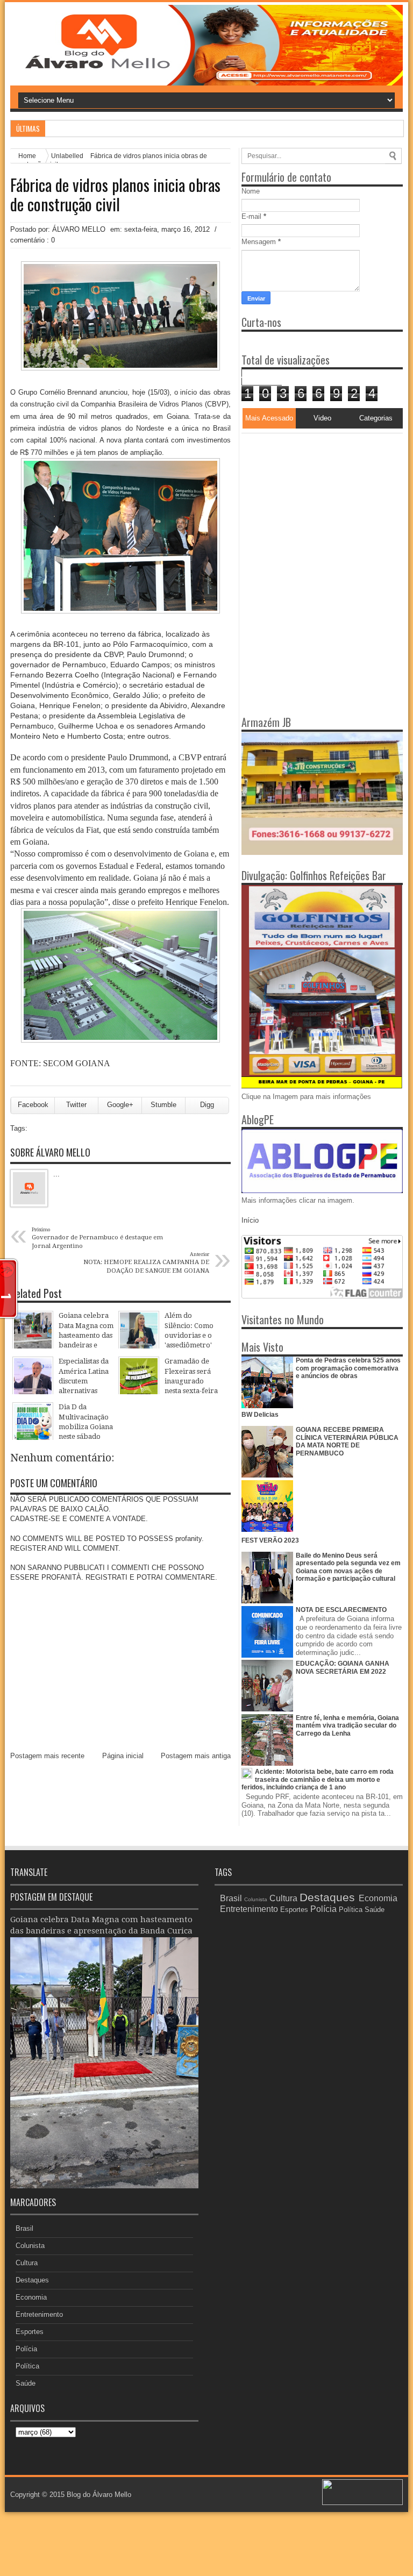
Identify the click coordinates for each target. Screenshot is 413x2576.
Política (27, 2366)
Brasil (24, 2228)
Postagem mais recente (47, 1756)
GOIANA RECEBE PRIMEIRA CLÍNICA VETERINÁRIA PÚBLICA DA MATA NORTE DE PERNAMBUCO (347, 1441)
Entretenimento (39, 2314)
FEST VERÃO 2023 (270, 1540)
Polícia (26, 2349)
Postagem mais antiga (196, 1756)
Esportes (30, 2332)
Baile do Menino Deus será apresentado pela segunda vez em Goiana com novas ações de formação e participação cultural (348, 1567)
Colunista (30, 2246)
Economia (31, 2297)
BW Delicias (260, 1415)
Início (250, 1220)
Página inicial (123, 1756)
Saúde (26, 2383)
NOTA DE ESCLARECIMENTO (341, 1610)
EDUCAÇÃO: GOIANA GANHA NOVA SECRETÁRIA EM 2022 (343, 1667)
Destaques (32, 2280)
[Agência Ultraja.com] (362, 2503)
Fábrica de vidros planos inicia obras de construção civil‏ (115, 195)
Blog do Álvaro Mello (99, 2495)
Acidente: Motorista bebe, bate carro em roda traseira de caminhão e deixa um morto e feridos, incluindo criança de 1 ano (318, 1779)
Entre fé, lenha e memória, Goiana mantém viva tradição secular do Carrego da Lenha (347, 1726)
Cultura (27, 2263)
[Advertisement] (309, 501)
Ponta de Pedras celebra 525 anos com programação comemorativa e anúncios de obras (348, 1368)
